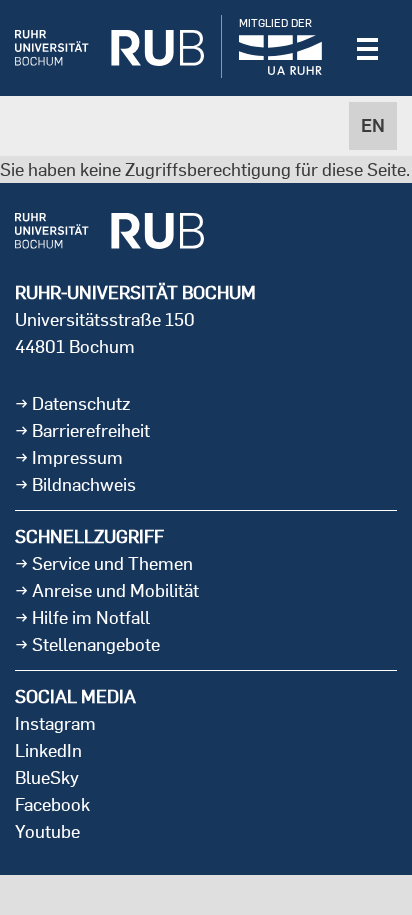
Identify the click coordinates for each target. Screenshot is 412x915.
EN (373, 125)
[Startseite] (109, 48)
